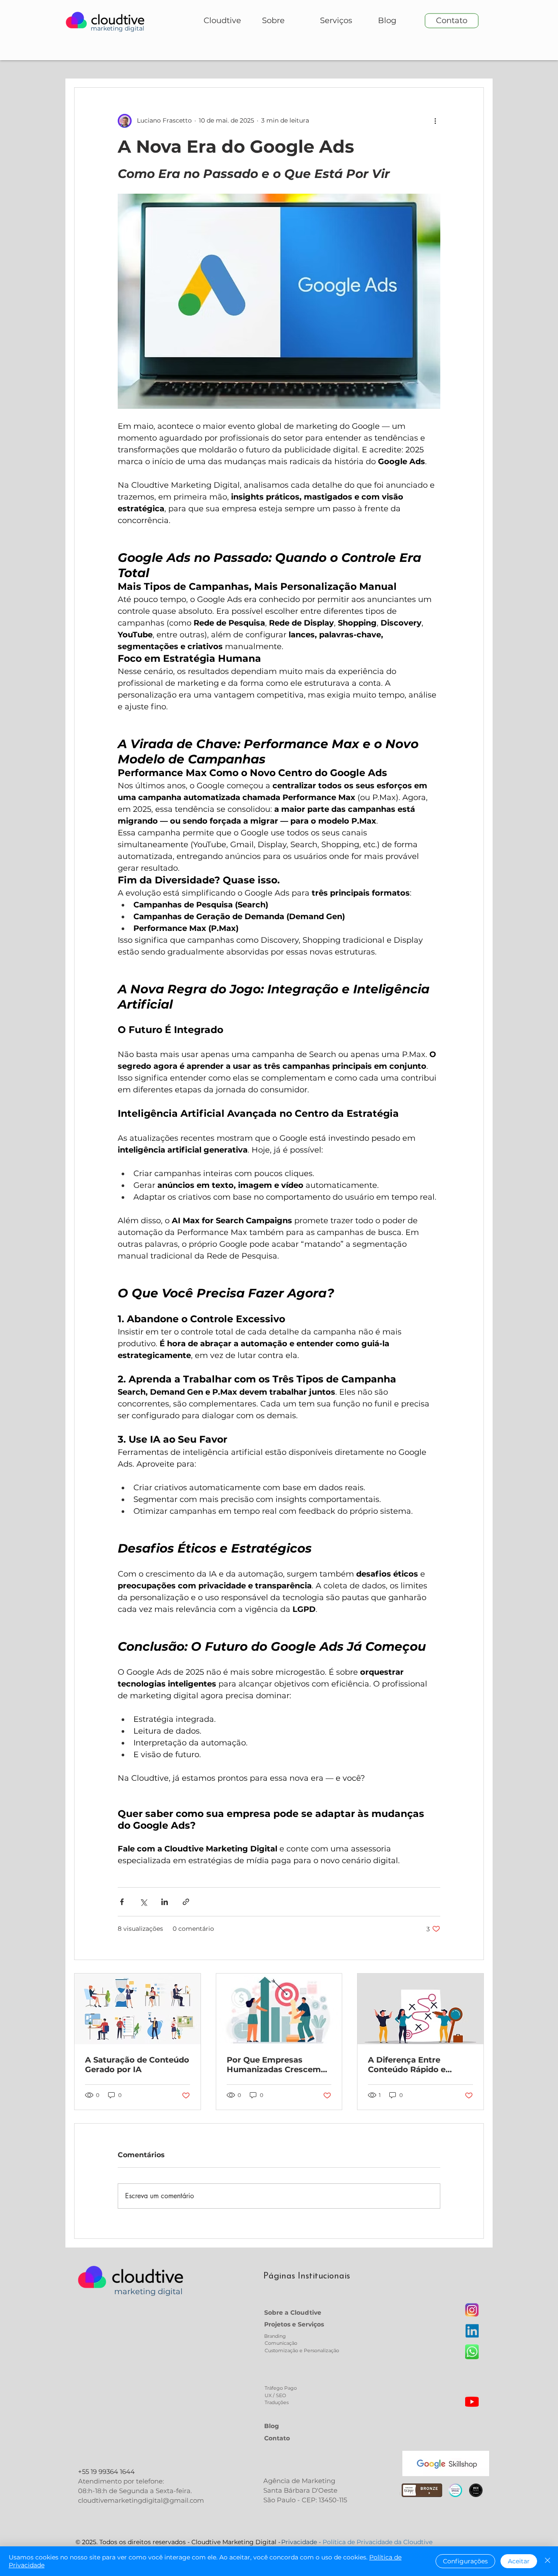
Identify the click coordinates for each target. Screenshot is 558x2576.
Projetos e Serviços (294, 2324)
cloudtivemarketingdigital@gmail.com (141, 2500)
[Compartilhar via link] (186, 1902)
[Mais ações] (435, 121)
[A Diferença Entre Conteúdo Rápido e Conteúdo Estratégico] (420, 2009)
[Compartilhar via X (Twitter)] (143, 1902)
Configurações (465, 2561)
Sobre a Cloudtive (293, 2313)
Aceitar (519, 2561)
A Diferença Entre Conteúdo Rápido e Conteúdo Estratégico (413, 2065)
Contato (277, 2438)
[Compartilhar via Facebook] (122, 1902)
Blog (272, 2426)
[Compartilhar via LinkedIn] (165, 1902)
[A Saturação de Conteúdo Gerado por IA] (138, 2009)
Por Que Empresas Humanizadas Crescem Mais (274, 2065)
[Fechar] (548, 2561)
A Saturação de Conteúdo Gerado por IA (137, 2065)
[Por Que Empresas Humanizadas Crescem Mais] (279, 2009)
